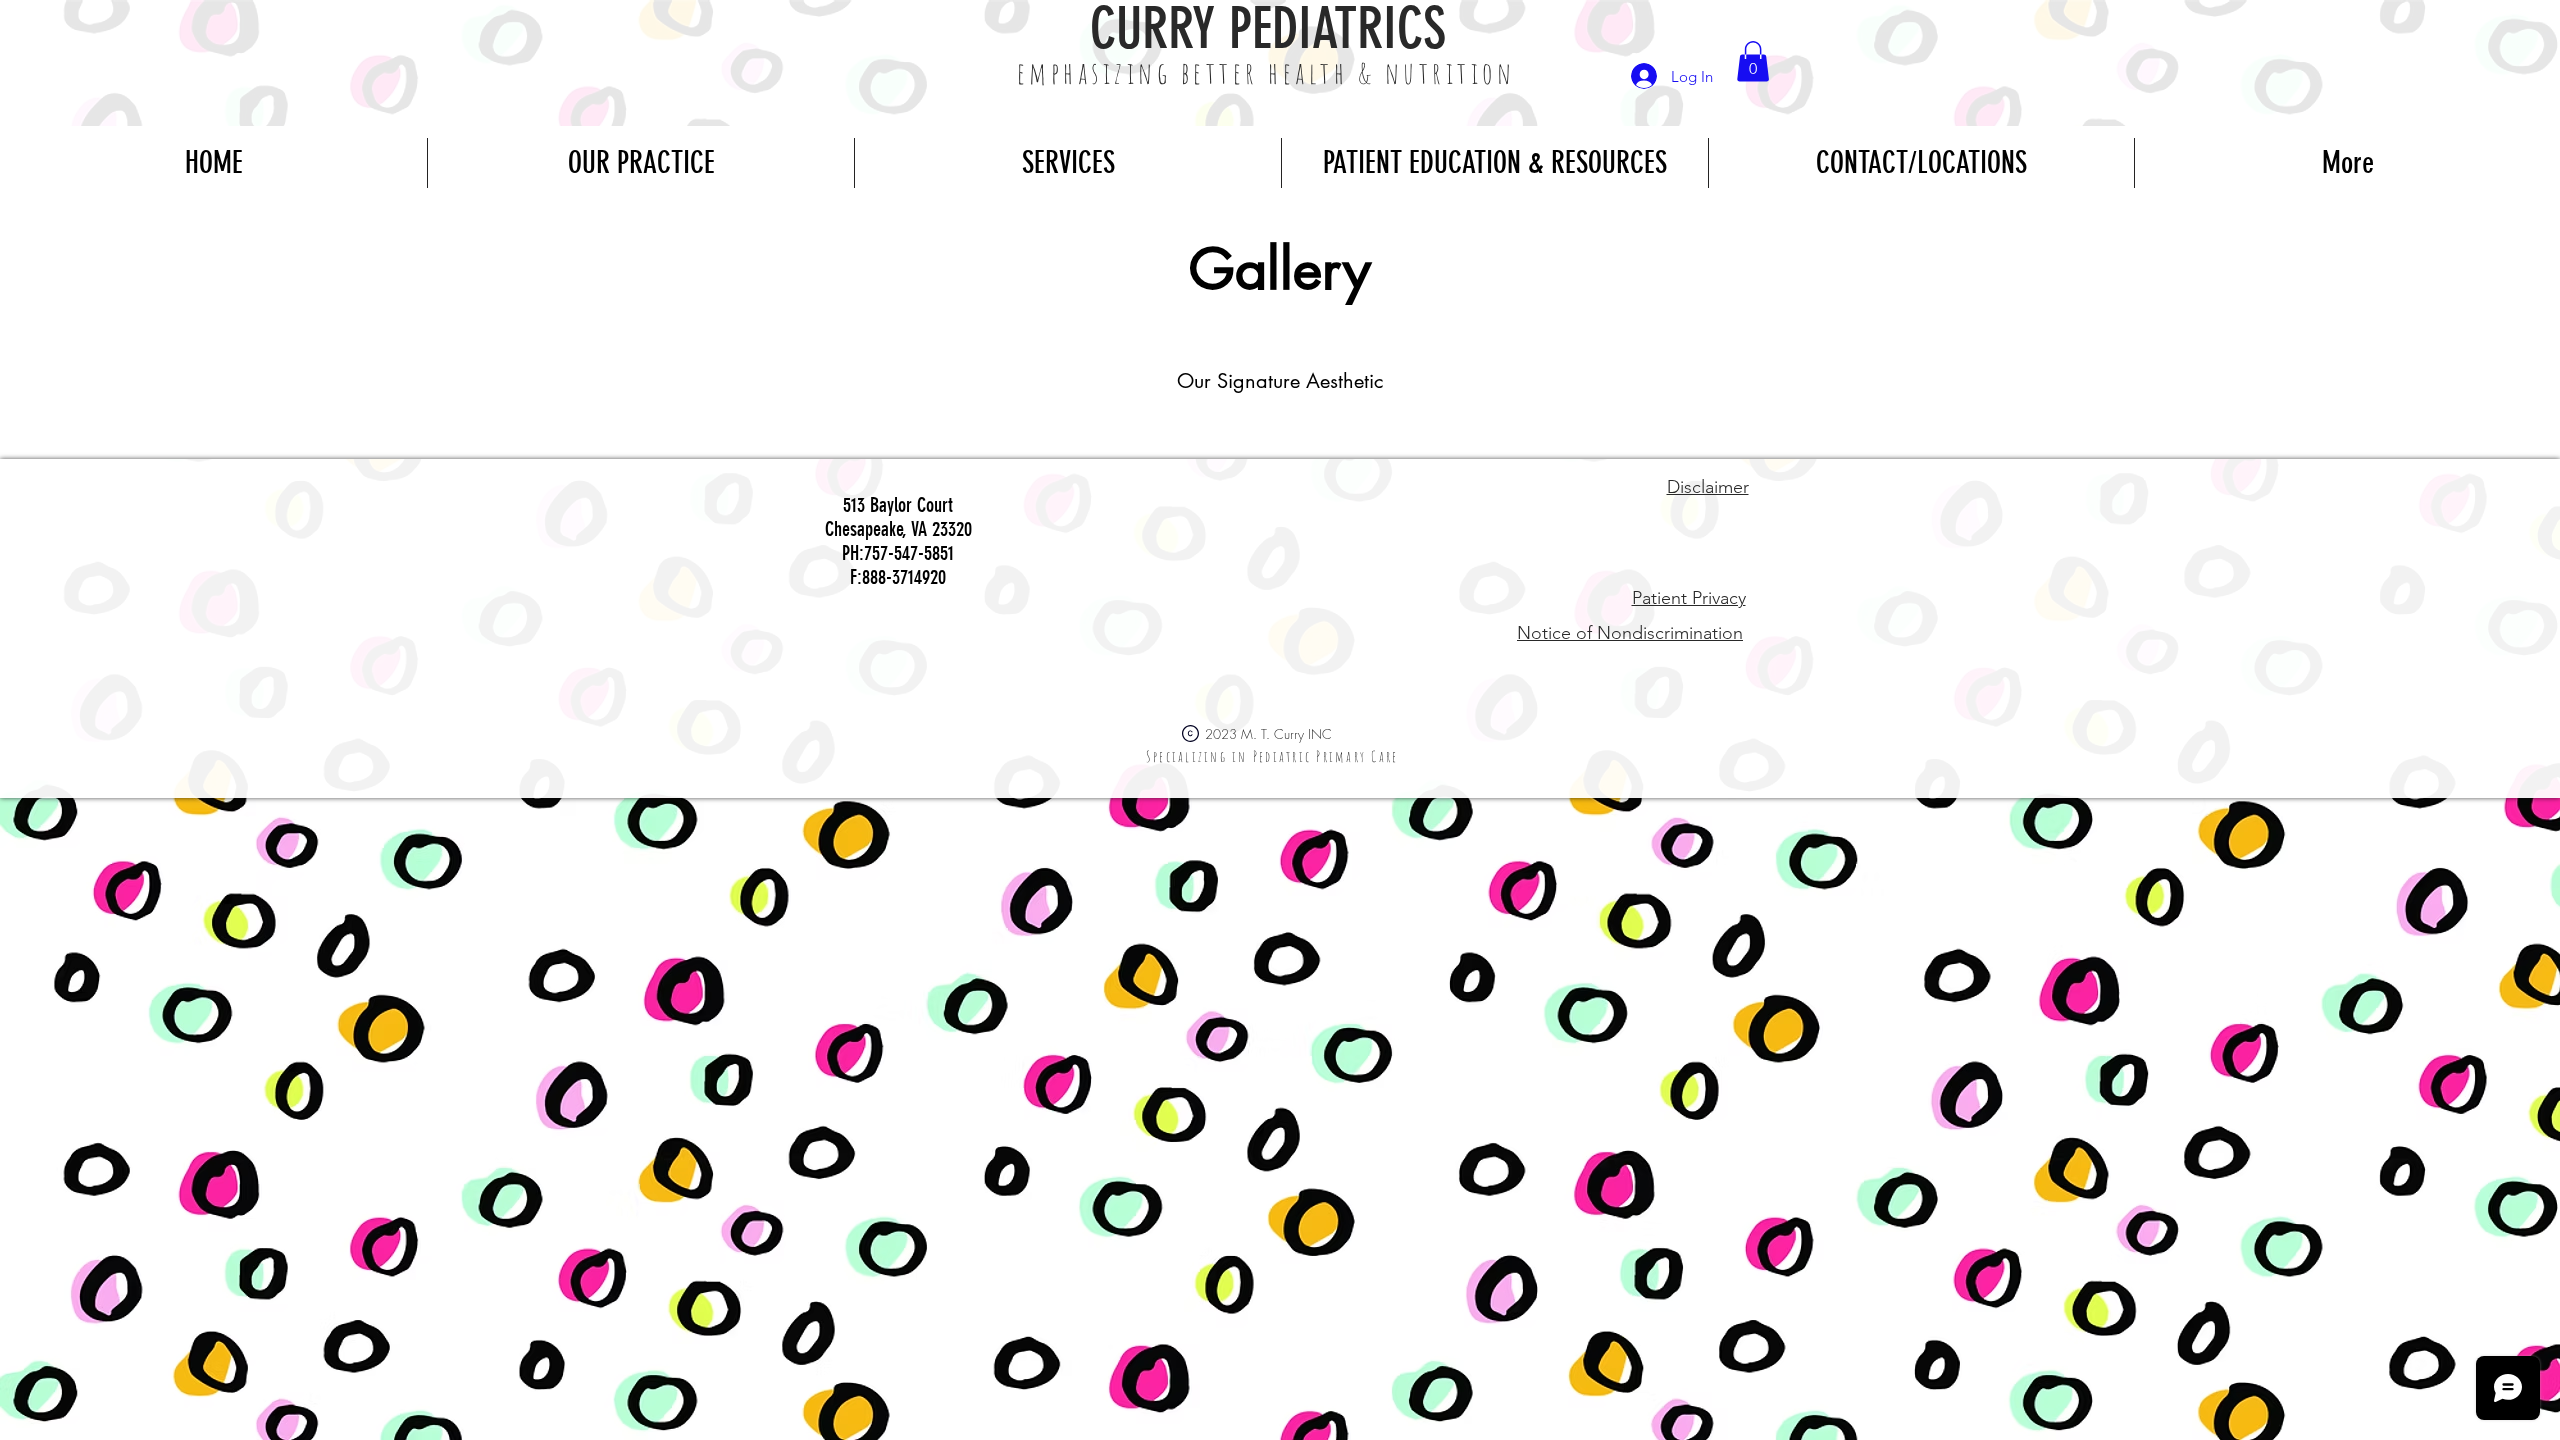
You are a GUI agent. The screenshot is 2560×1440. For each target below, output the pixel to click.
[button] (1753, 61)
